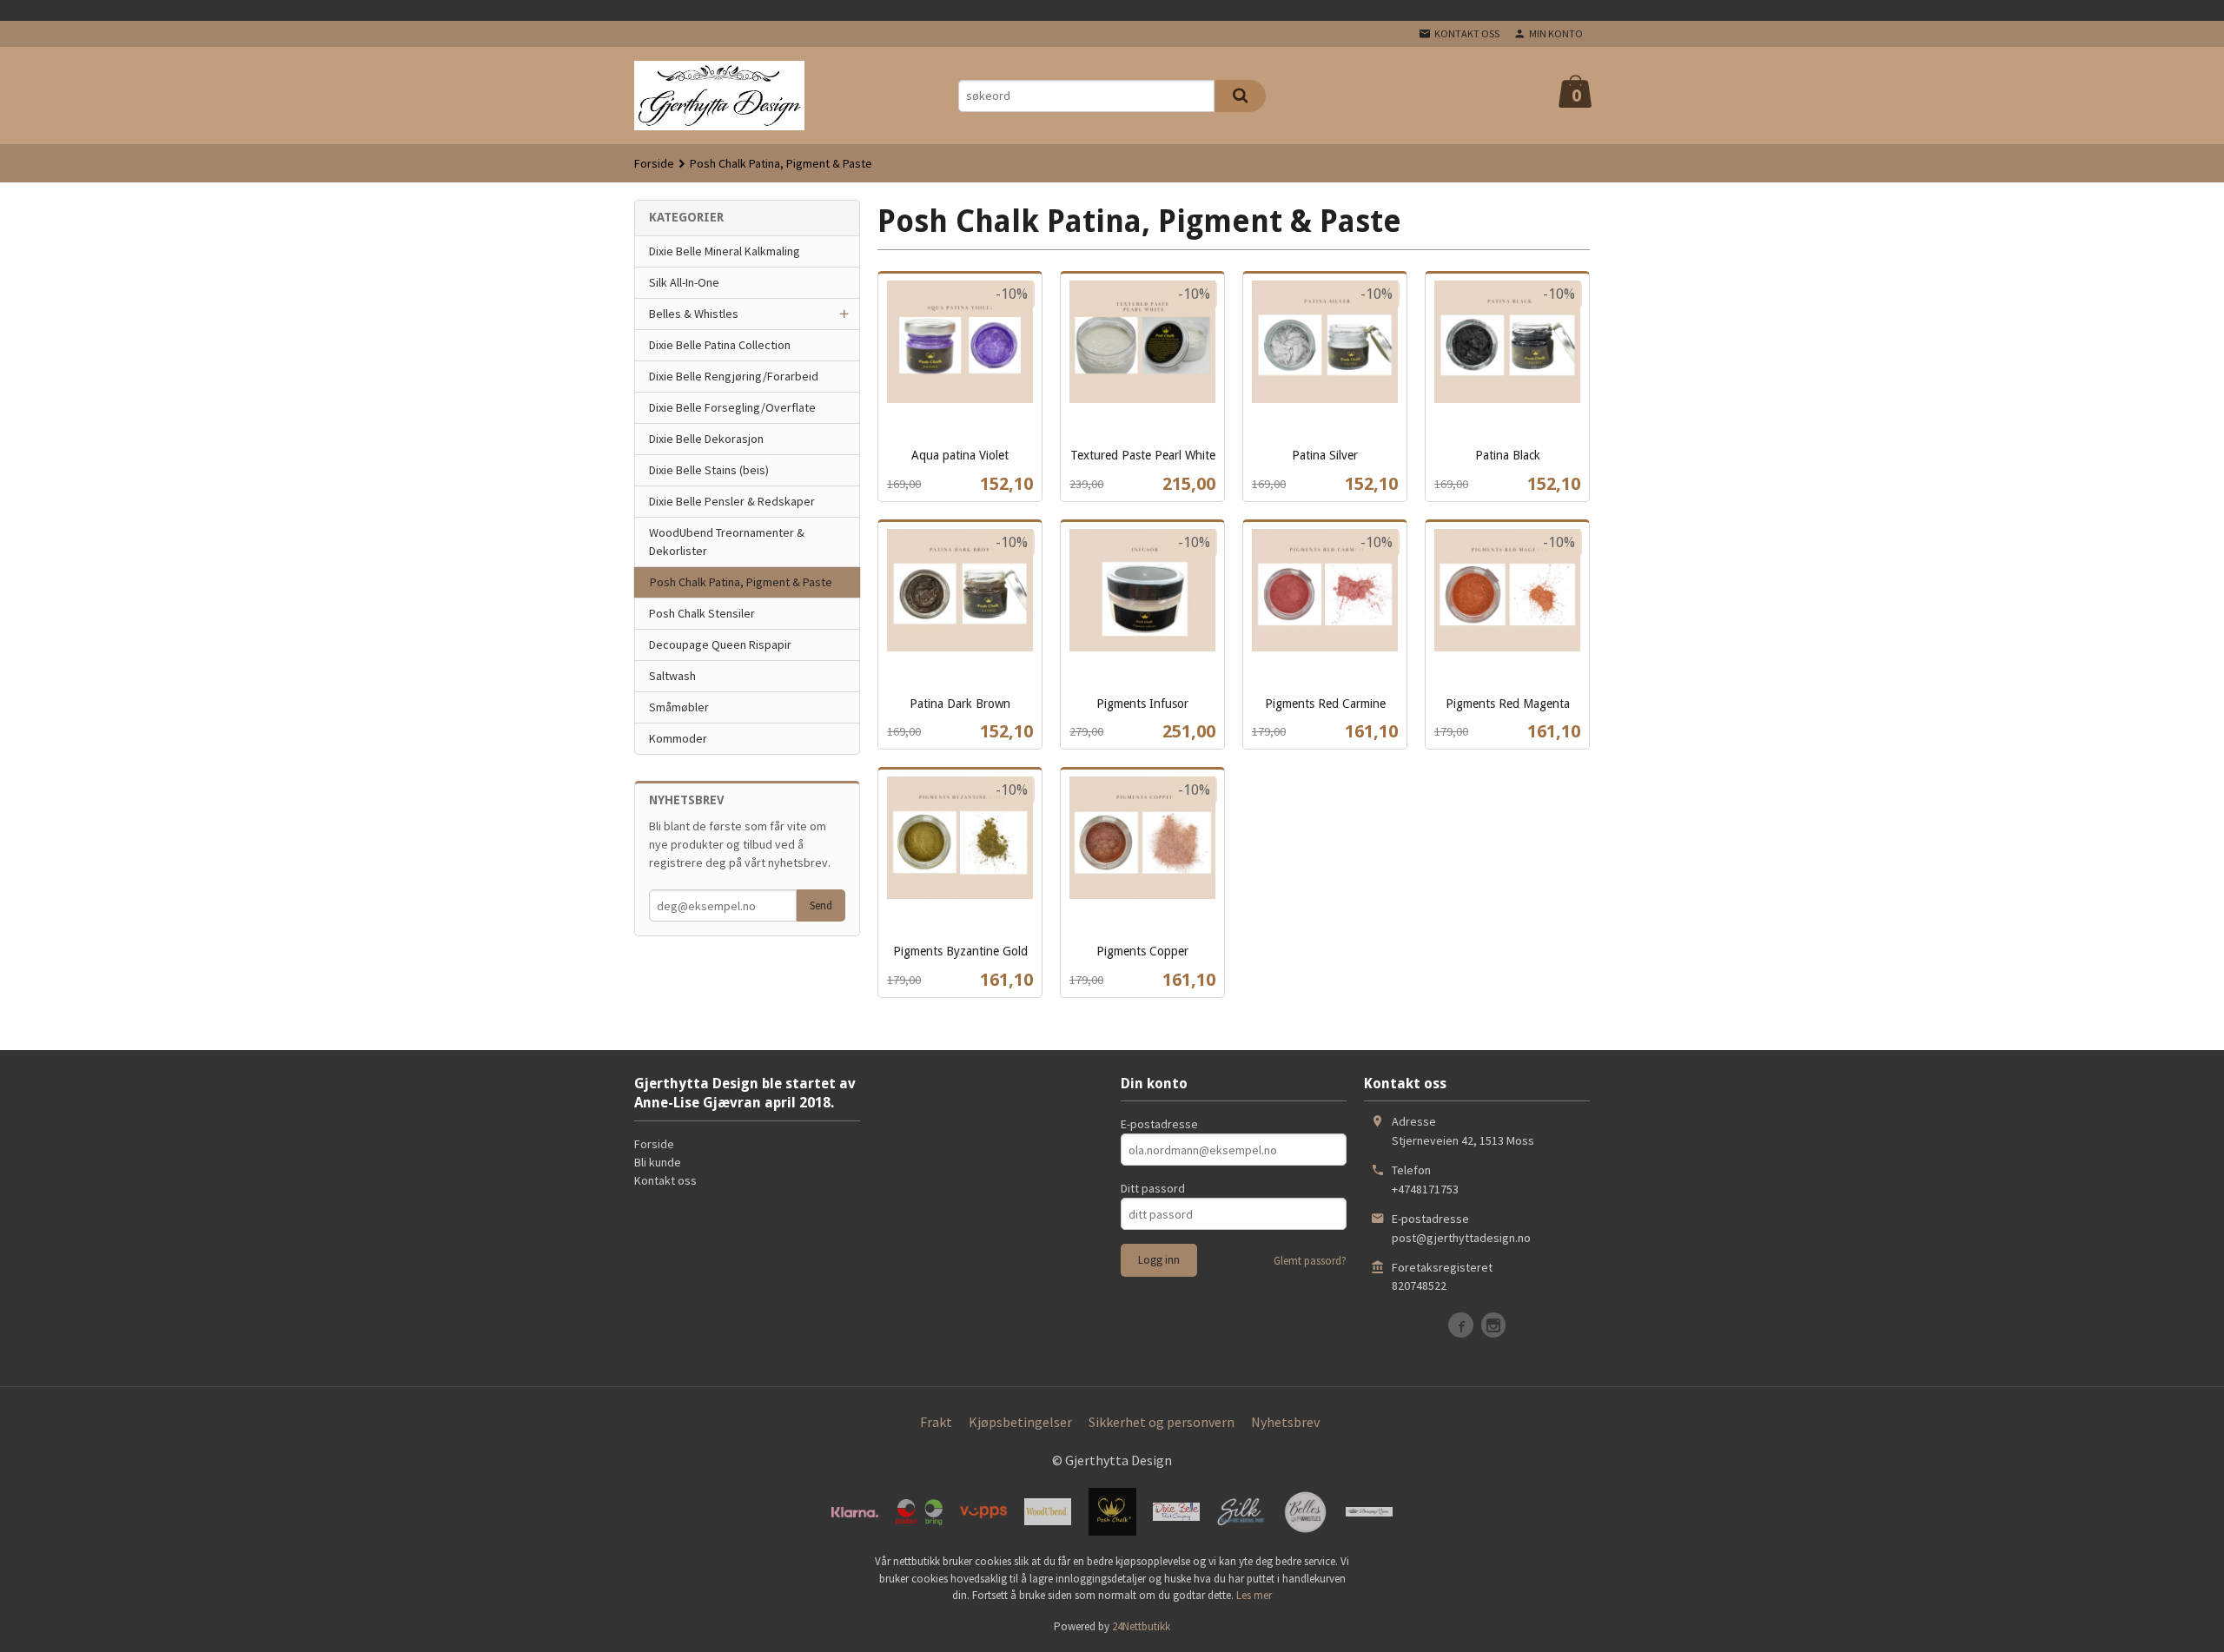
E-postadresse (1159, 1124)
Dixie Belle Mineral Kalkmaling (725, 251)
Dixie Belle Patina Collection (720, 345)
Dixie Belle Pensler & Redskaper (732, 501)
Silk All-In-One (684, 282)
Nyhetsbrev (1285, 1422)
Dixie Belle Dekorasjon (706, 439)
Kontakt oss (665, 1180)
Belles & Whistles (694, 314)
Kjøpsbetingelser (1020, 1422)
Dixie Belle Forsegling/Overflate (732, 407)
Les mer (1254, 1595)
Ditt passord (1153, 1188)
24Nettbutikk (1141, 1626)
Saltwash (672, 676)
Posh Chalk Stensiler (702, 613)
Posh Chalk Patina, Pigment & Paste (741, 582)
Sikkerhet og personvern (1162, 1422)
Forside (654, 163)
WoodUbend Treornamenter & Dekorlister (727, 542)
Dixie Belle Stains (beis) (709, 470)
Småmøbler (679, 707)
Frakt (936, 1422)
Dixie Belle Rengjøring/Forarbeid (734, 376)
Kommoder (678, 738)
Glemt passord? (1310, 1261)
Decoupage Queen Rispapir (720, 644)
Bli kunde (658, 1162)
